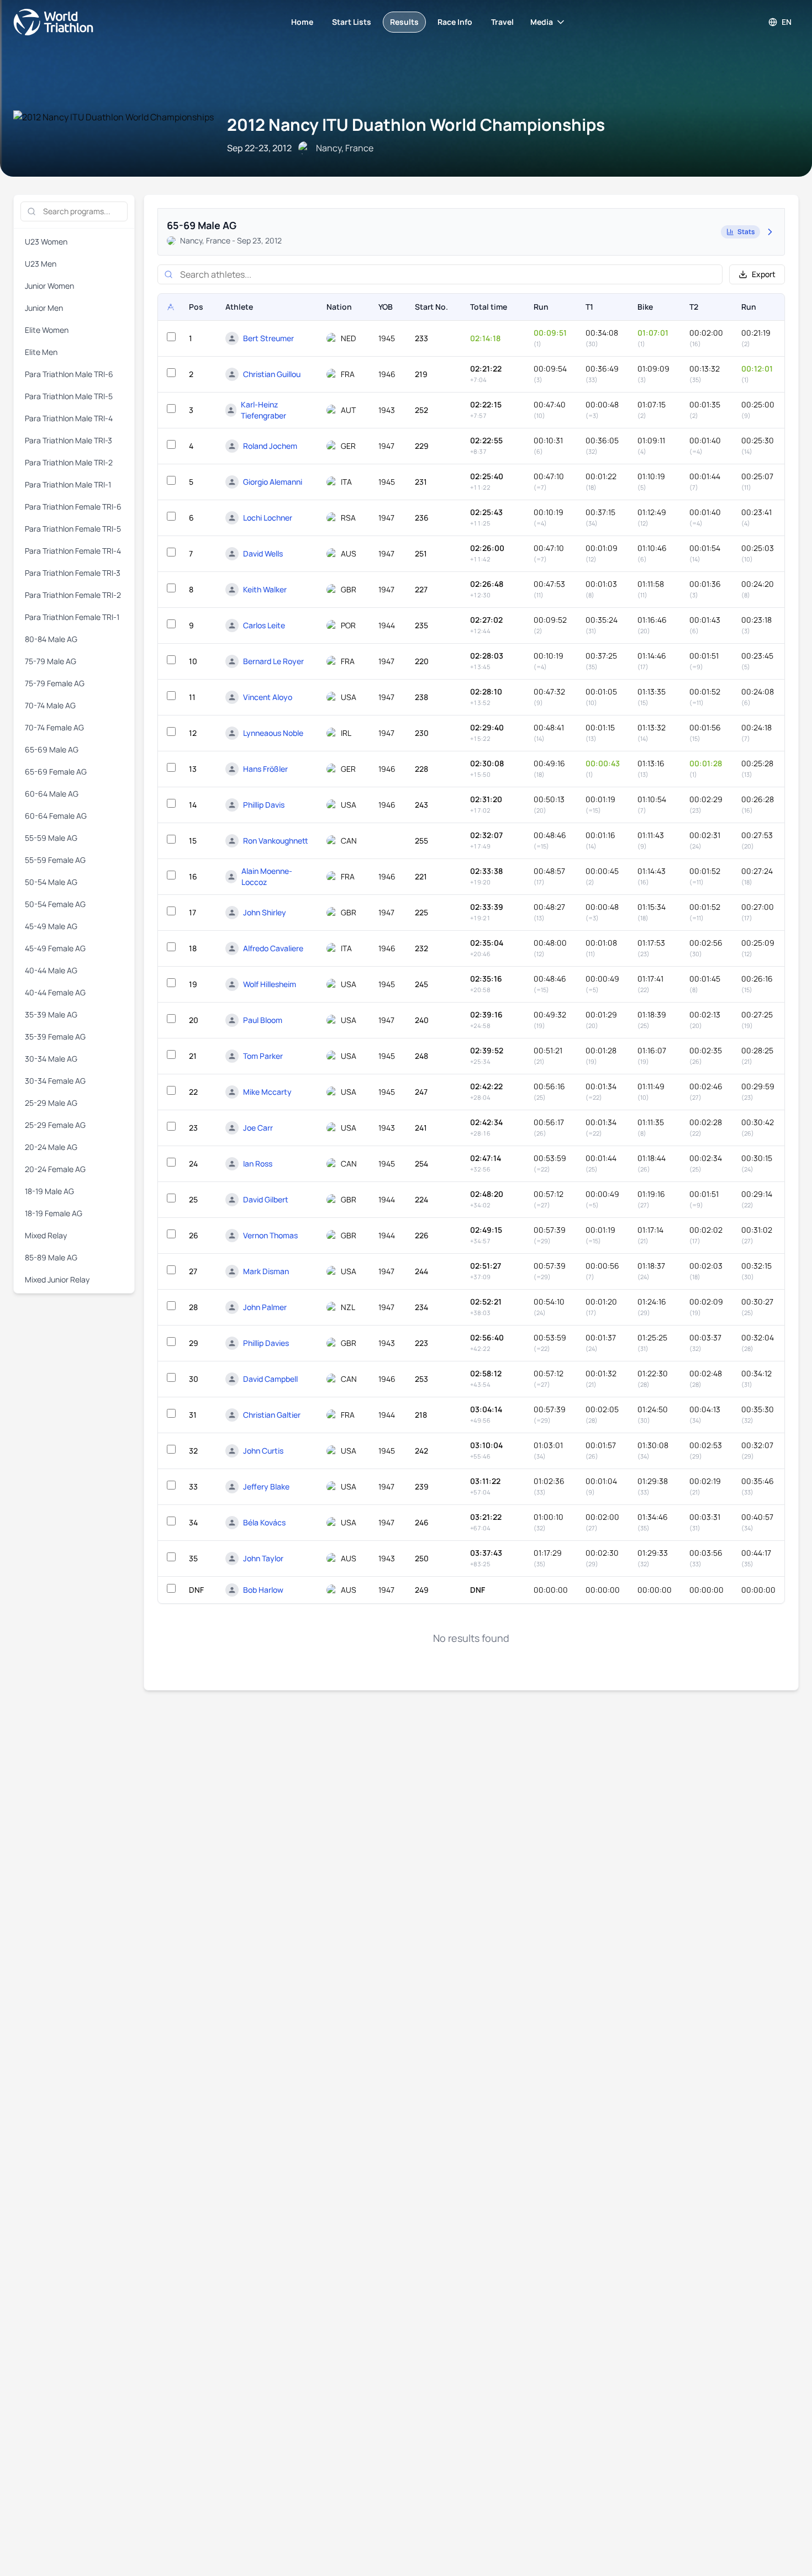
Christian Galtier (272, 1415)
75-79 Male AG (51, 661)
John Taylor (263, 1558)
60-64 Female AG (56, 816)
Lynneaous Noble (273, 733)
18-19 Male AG (49, 1191)
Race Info (455, 22)
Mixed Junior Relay (57, 1279)
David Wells (263, 553)
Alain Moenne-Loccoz (267, 876)
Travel (502, 22)
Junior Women (49, 286)
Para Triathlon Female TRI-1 (72, 617)
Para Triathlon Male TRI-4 (69, 418)
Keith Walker (265, 589)
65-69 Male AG (52, 749)
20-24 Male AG (51, 1147)
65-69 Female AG (56, 772)
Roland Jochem (270, 446)
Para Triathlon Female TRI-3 (73, 573)
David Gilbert (266, 1199)
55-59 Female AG (55, 860)
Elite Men (41, 352)
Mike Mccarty (267, 1092)
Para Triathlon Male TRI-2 (69, 462)
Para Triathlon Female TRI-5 (73, 529)
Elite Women (47, 330)
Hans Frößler (265, 769)
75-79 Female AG (55, 683)
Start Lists (352, 22)
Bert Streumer (268, 338)
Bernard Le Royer (273, 661)
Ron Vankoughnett (276, 841)
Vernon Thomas (270, 1235)
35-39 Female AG (55, 1037)
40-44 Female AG (55, 992)
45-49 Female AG (55, 948)
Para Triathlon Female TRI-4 (73, 551)
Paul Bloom (263, 1020)
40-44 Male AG (51, 970)
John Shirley (265, 912)
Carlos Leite (264, 625)
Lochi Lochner (268, 518)
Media (542, 22)
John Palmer (265, 1307)
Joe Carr (258, 1128)
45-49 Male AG (51, 926)
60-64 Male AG (52, 794)
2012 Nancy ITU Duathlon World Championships (416, 124)
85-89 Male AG (51, 1257)
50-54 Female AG (55, 904)
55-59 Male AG (51, 838)
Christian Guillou (272, 374)
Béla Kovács (264, 1522)
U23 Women (46, 242)
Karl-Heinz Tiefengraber (263, 410)
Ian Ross (258, 1164)
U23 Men (41, 264)
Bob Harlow (263, 1590)
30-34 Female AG (55, 1081)
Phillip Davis (264, 805)
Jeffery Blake (266, 1486)
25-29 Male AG (51, 1103)
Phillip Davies (266, 1343)
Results (404, 22)
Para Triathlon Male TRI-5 (69, 396)
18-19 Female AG (54, 1213)
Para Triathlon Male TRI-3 (68, 440)
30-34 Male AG (51, 1059)
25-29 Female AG (55, 1125)
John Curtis (263, 1451)
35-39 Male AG (51, 1014)
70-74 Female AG (54, 727)
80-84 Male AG (51, 639)
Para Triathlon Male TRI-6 (69, 374)
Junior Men (44, 308)
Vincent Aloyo (268, 697)
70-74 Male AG (50, 705)
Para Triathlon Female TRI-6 (73, 507)
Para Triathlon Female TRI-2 (73, 595)
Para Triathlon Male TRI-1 (68, 484)
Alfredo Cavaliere (273, 948)
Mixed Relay (46, 1235)
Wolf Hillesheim (270, 984)
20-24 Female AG (55, 1169)
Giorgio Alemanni (273, 482)
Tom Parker (263, 1056)
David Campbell (270, 1379)
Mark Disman (266, 1271)
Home (302, 22)
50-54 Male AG (51, 882)
